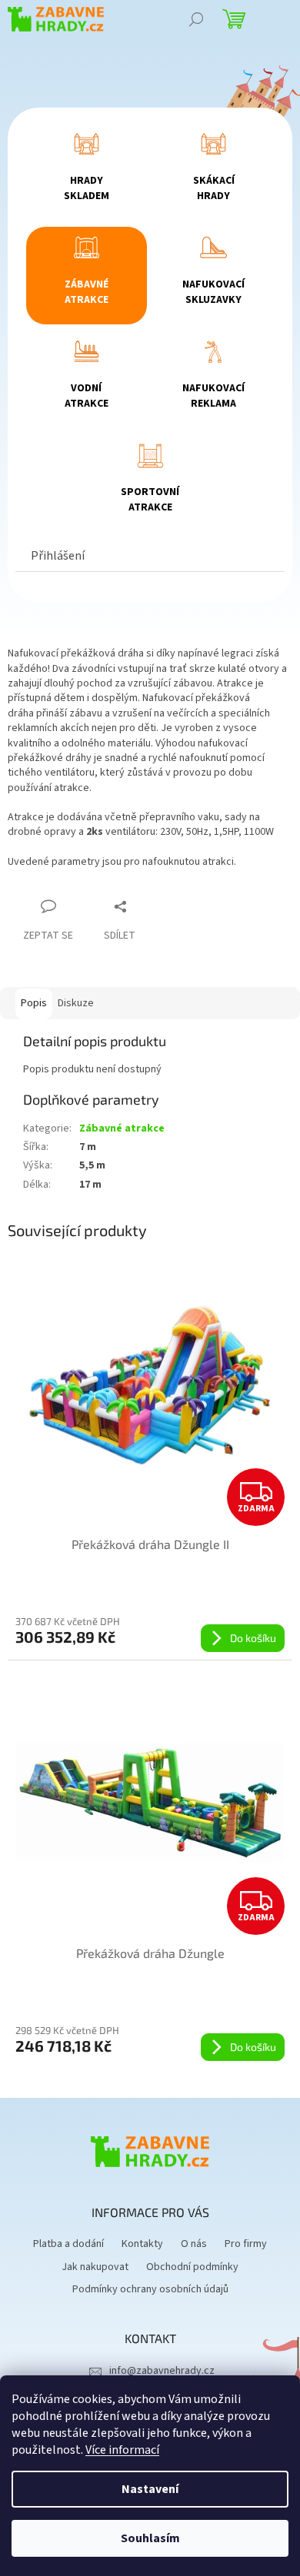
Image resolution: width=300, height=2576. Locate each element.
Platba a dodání (68, 2244)
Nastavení (150, 2489)
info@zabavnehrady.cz (162, 2371)
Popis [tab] (34, 1003)
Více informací (122, 2450)
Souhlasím (150, 2538)
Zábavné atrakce (122, 1128)
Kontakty (142, 2244)
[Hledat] (196, 19)
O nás (194, 2244)
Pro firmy (246, 2244)
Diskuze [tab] (76, 1003)
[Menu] (277, 19)
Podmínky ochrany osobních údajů (150, 2289)
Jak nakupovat (95, 2267)
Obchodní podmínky (192, 2267)
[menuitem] (87, 172)
